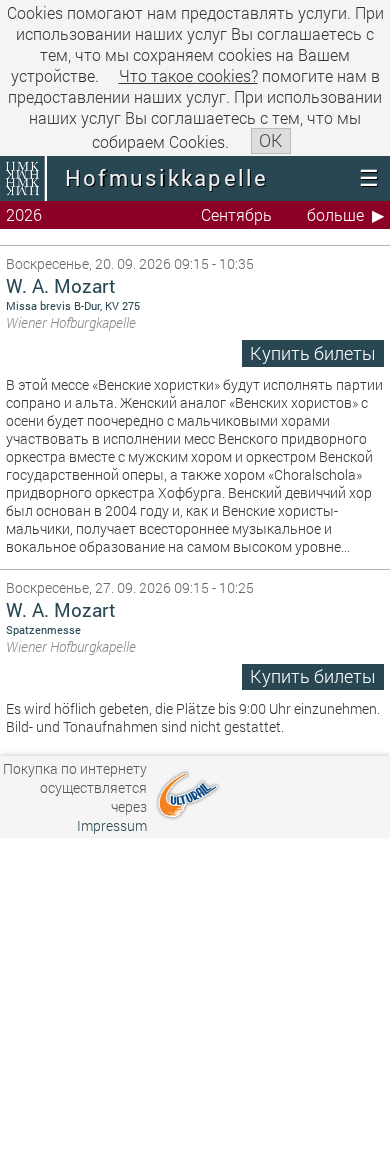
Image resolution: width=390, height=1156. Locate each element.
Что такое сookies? (188, 75)
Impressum (112, 825)
